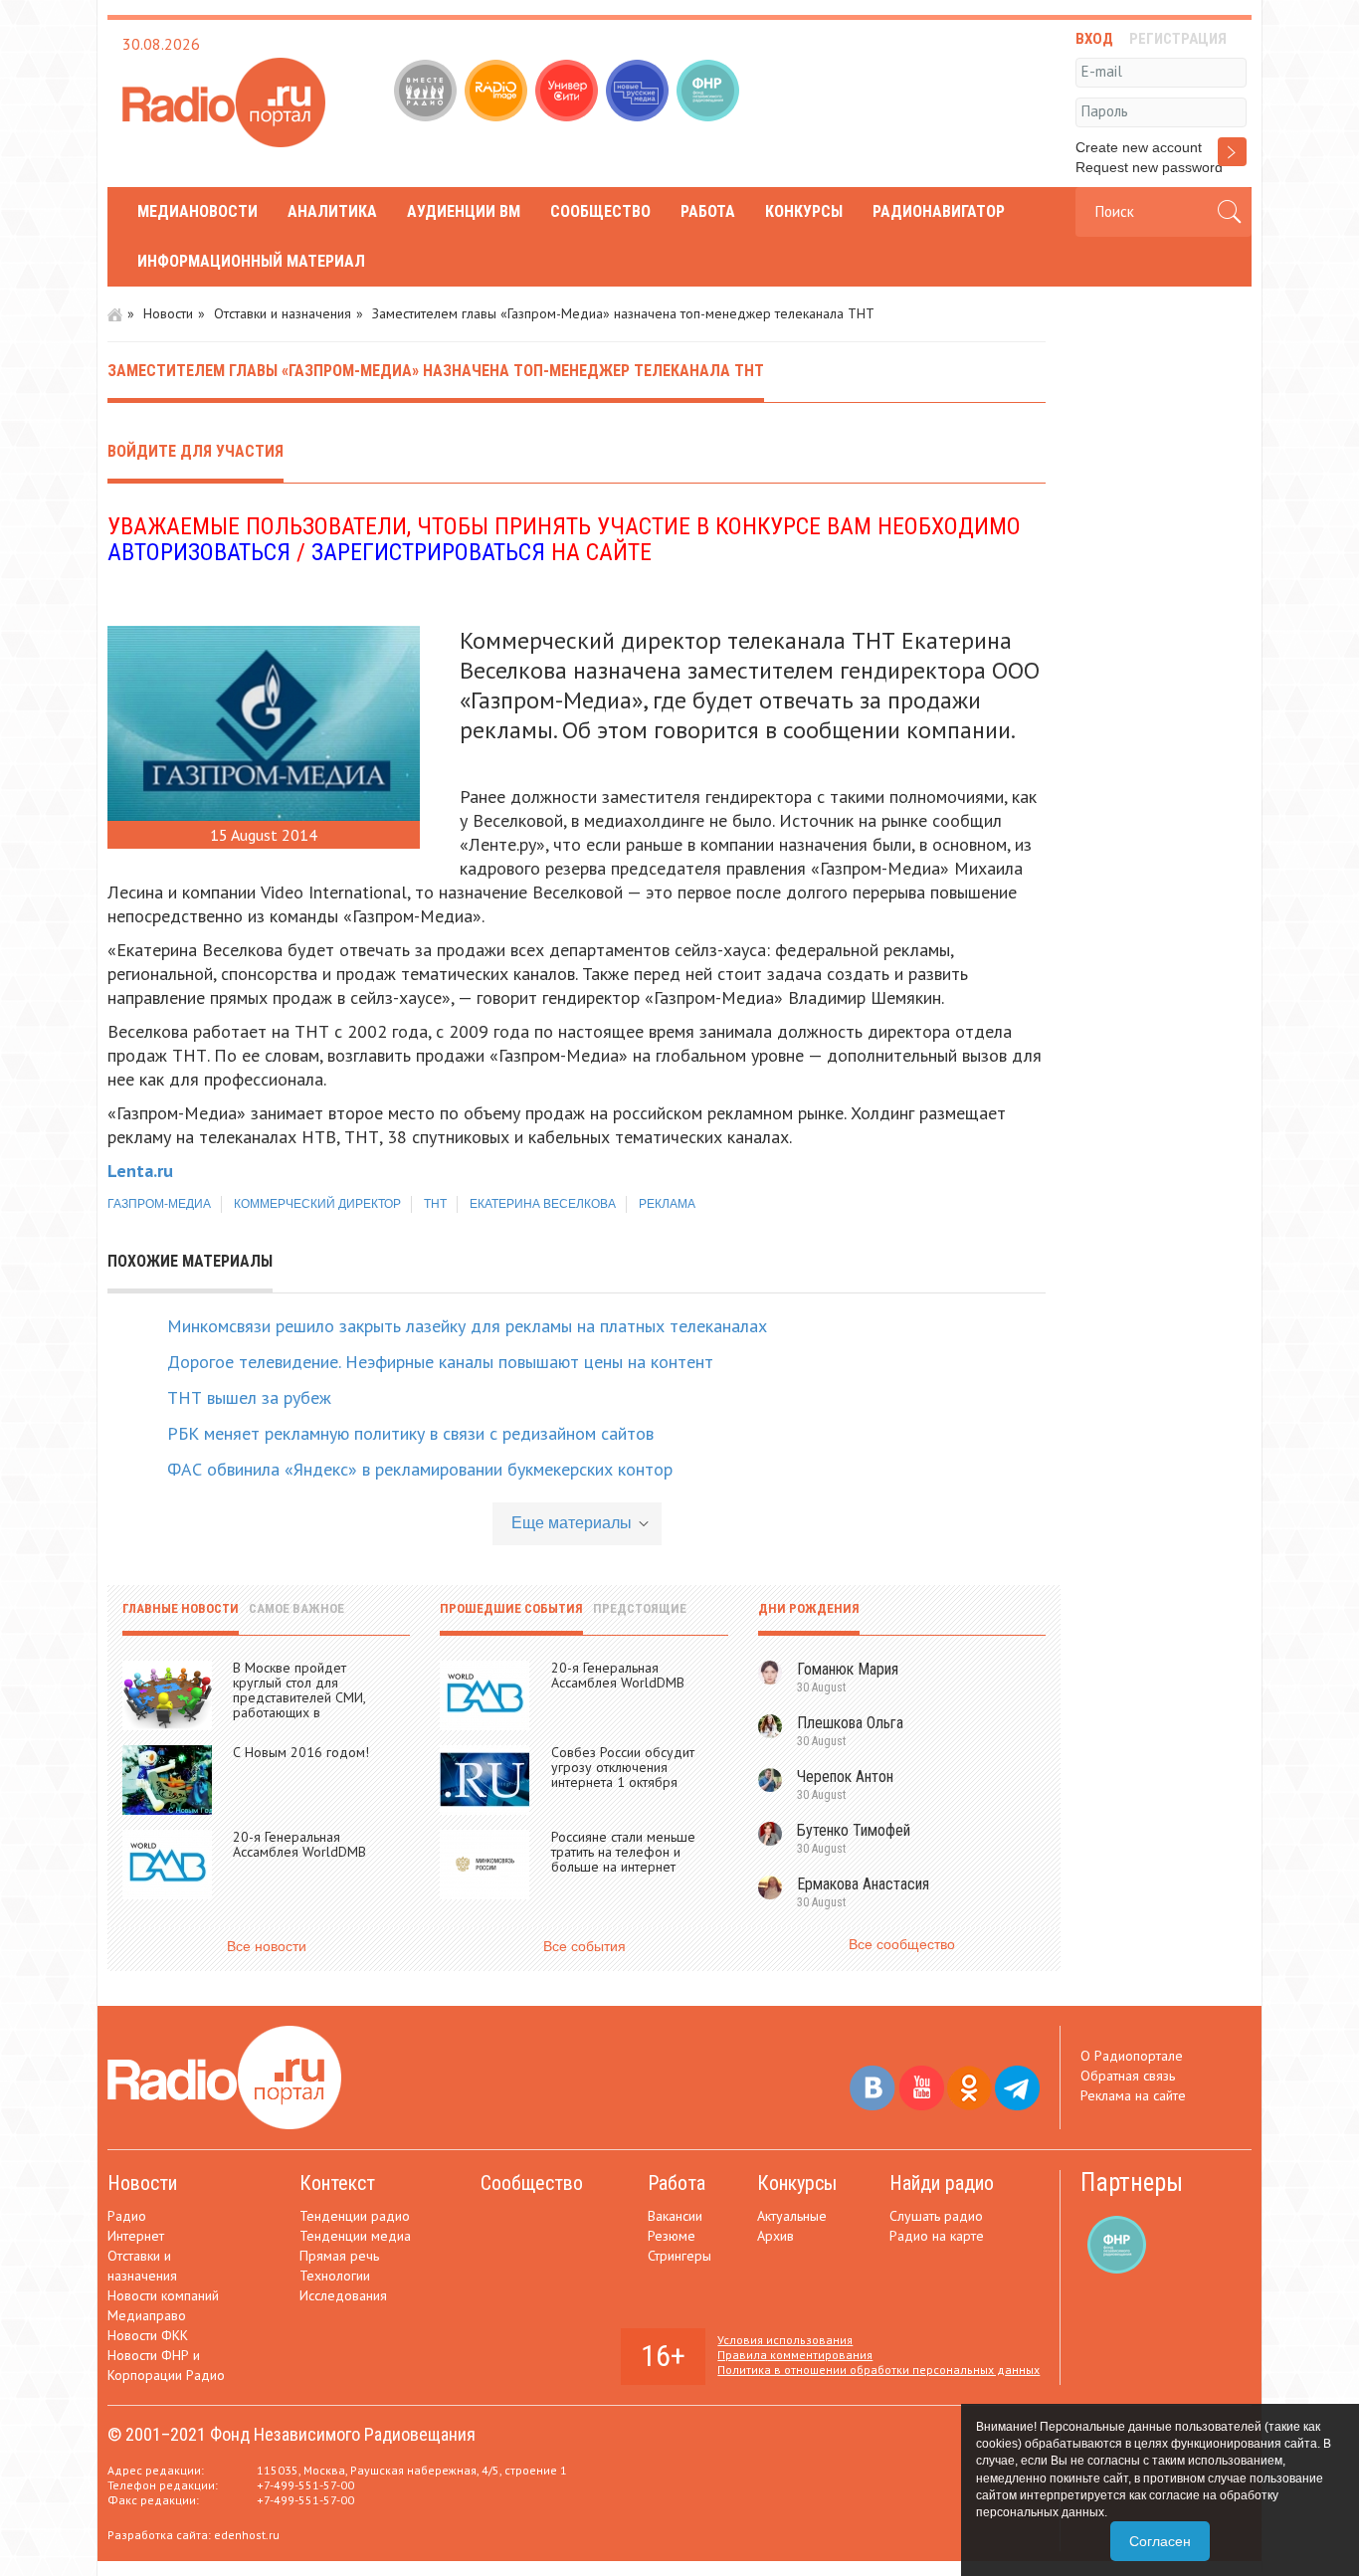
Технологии (335, 2276)
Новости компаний (163, 2295)
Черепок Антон (845, 1777)
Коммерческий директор (317, 1204)
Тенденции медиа (355, 2236)
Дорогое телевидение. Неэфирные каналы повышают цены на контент (440, 1362)
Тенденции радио (355, 2216)
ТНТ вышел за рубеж (249, 1397)
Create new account (1139, 147)
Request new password (1149, 167)
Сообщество (600, 211)
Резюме (672, 2236)
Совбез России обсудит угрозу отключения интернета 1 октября (623, 1767)
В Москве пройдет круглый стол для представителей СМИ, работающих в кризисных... (299, 1697)
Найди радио (942, 2183)
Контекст (337, 2183)
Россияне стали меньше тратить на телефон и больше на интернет (623, 1852)
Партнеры (1132, 2182)
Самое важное (296, 1608)
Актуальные (792, 2216)
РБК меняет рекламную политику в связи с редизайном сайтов (410, 1433)
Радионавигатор (939, 211)
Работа (708, 211)
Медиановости (197, 211)
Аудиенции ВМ (464, 211)
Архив (776, 2236)
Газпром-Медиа (159, 1204)
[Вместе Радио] (427, 93)
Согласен (1160, 2541)
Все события (584, 1946)
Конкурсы (804, 211)
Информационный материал (251, 261)
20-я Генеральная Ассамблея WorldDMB (299, 1844)
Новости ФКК (148, 2335)
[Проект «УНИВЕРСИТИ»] (569, 93)
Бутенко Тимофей (854, 1830)
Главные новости (181, 1608)
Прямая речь (339, 2256)
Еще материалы (572, 1523)
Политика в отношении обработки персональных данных (878, 2370)
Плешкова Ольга (850, 1723)
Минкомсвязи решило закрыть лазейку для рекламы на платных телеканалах (467, 1326)
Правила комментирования (795, 2355)
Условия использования (785, 2340)
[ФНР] (710, 93)
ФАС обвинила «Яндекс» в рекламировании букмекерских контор (420, 1469)
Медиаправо (147, 2315)
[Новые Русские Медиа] (639, 93)
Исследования (343, 2295)
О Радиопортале (1132, 2056)
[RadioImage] (498, 93)
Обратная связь (1128, 2076)
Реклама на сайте (1133, 2095)
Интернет (136, 2236)
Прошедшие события (511, 1608)
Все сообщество (902, 1944)
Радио (127, 2216)
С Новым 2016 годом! (301, 1752)
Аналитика (332, 211)
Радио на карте (937, 2236)
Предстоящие (640, 1608)
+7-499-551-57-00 (305, 2485)
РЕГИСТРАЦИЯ (1178, 39)
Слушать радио (936, 2216)
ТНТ (435, 1204)
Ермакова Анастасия (863, 1884)
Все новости (267, 1946)
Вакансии (675, 2216)
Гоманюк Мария (848, 1669)
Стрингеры (679, 2256)
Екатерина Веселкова (543, 1204)
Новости (168, 313)
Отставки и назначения (283, 313)
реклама (667, 1204)
